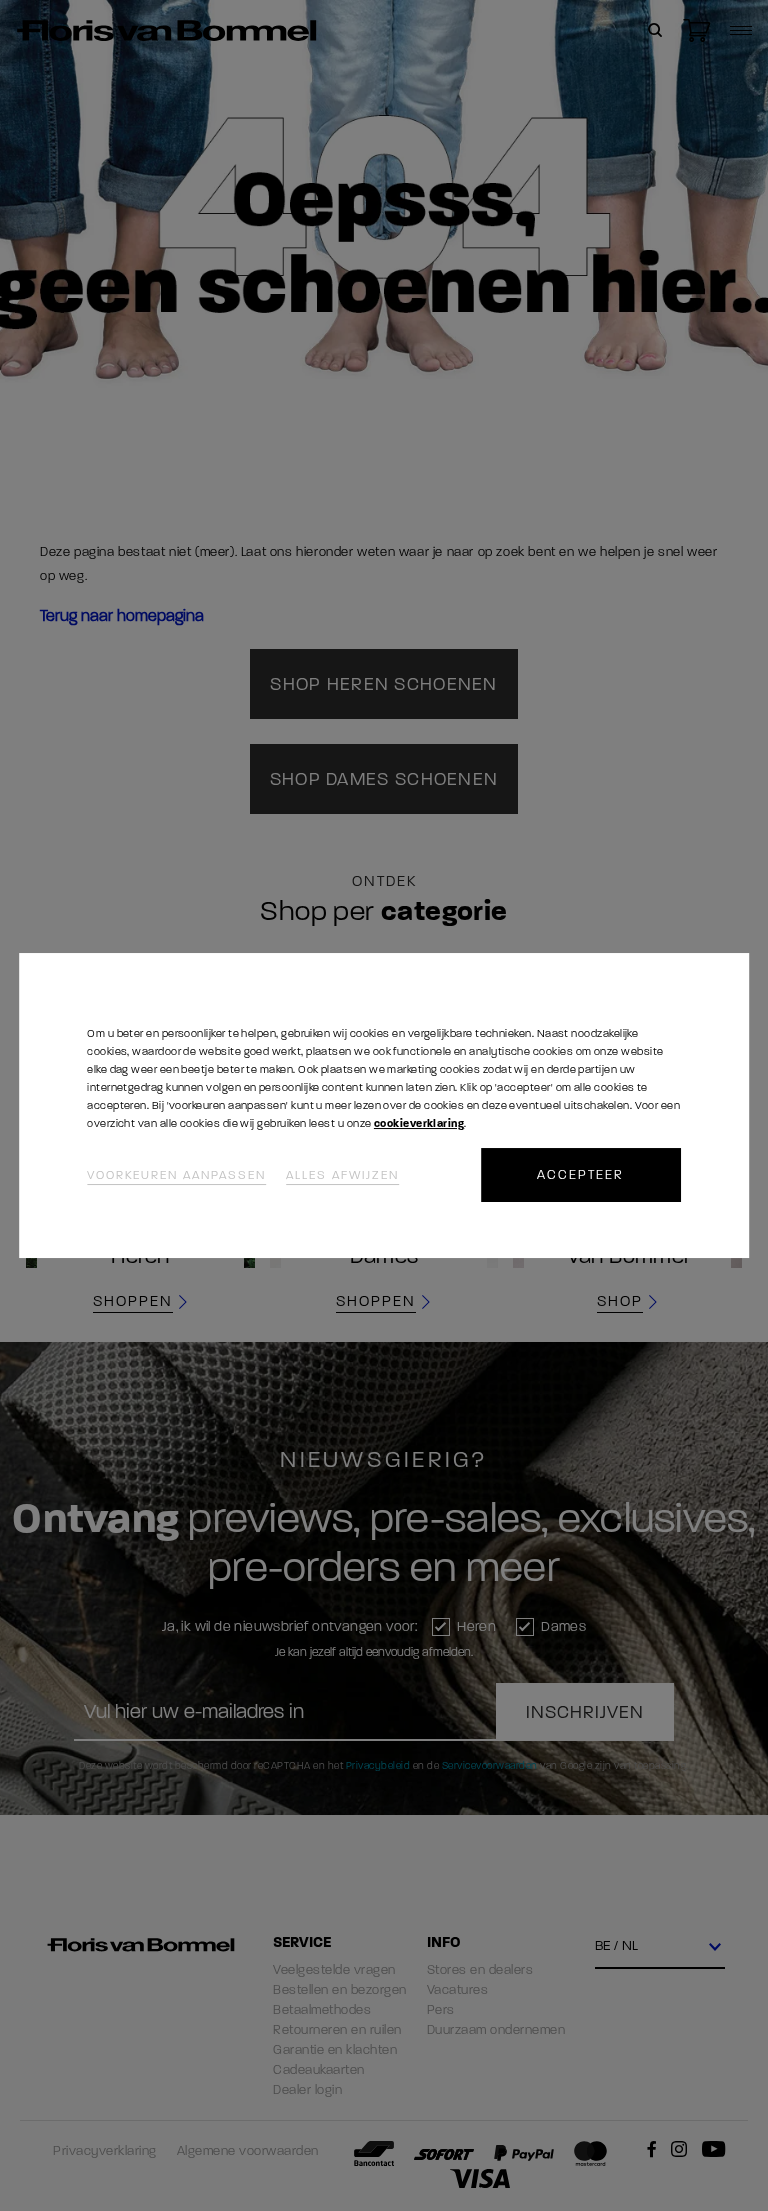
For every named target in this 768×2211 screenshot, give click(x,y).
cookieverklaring (419, 1123)
